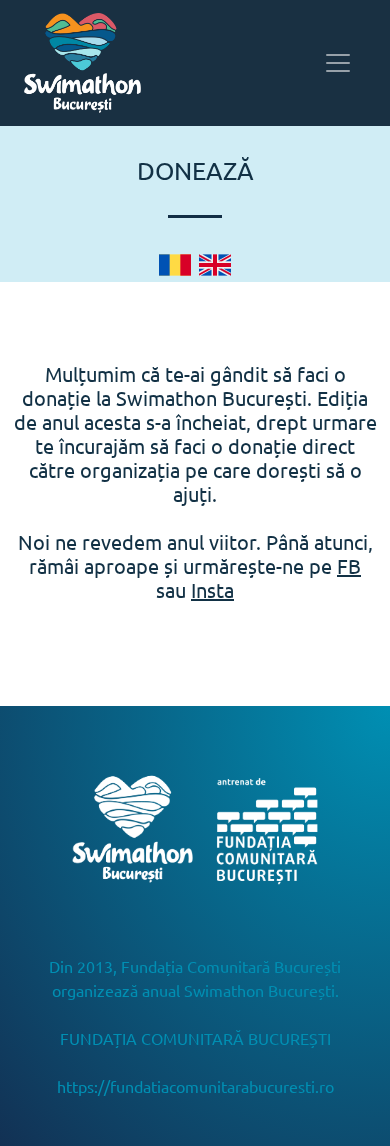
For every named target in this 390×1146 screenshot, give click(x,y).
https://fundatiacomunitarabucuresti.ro (195, 1086)
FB (349, 565)
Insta (212, 589)
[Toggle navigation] (338, 63)
